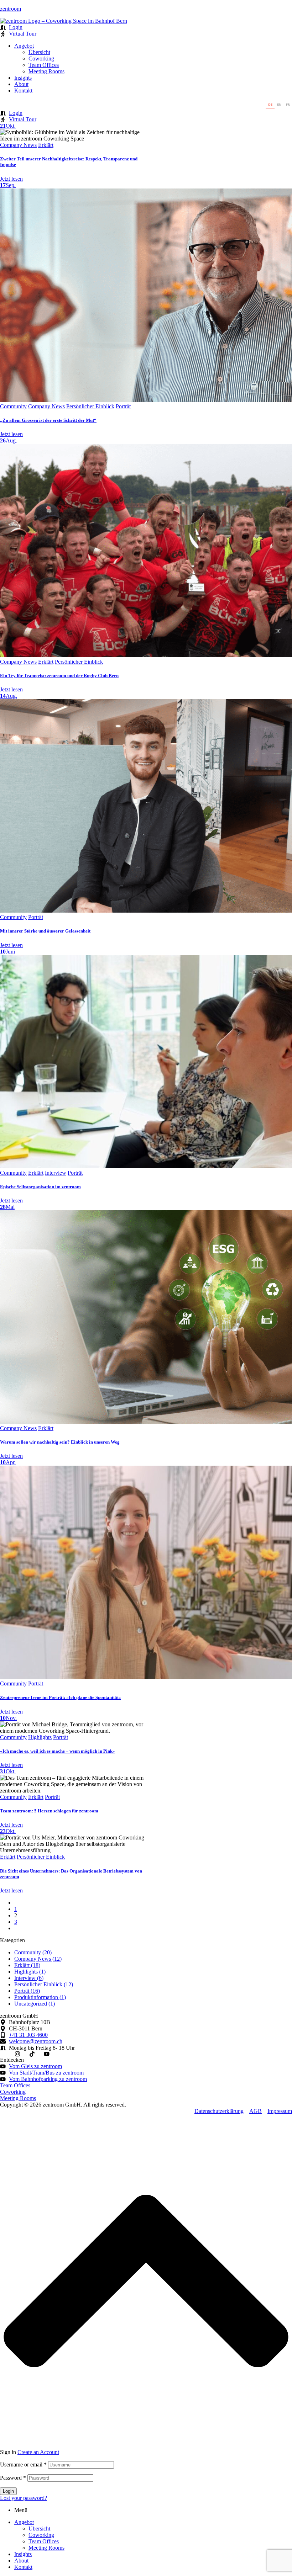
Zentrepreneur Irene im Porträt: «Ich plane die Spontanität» (61, 1697)
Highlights (40, 1737)
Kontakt (23, 2567)
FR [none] (288, 104)
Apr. (8, 1462)
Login (8, 2491)
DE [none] (270, 104)
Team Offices (44, 2541)
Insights (23, 2554)
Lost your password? (24, 2498)
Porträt (123, 406)
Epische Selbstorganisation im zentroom (40, 1187)
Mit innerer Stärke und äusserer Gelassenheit (45, 931)
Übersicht (39, 2529)
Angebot (24, 2522)
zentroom (11, 9)
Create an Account (38, 2452)
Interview (56, 1173)
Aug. (9, 440)
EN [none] (279, 104)
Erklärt (46, 145)
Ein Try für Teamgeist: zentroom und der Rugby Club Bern (59, 676)
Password (13, 2478)
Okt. (8, 126)
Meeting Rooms (46, 2548)
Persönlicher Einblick (90, 406)
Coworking (41, 2535)
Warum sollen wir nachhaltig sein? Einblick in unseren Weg (60, 1442)
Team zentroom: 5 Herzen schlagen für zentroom (49, 1811)
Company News (18, 145)
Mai (7, 1207)
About (21, 2561)
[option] (279, 105)
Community (13, 406)
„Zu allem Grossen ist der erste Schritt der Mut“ (48, 420)
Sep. (8, 185)
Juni (7, 952)
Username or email (23, 2465)
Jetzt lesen (11, 179)
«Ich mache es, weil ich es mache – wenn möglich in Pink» (58, 1751)
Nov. (8, 1718)
